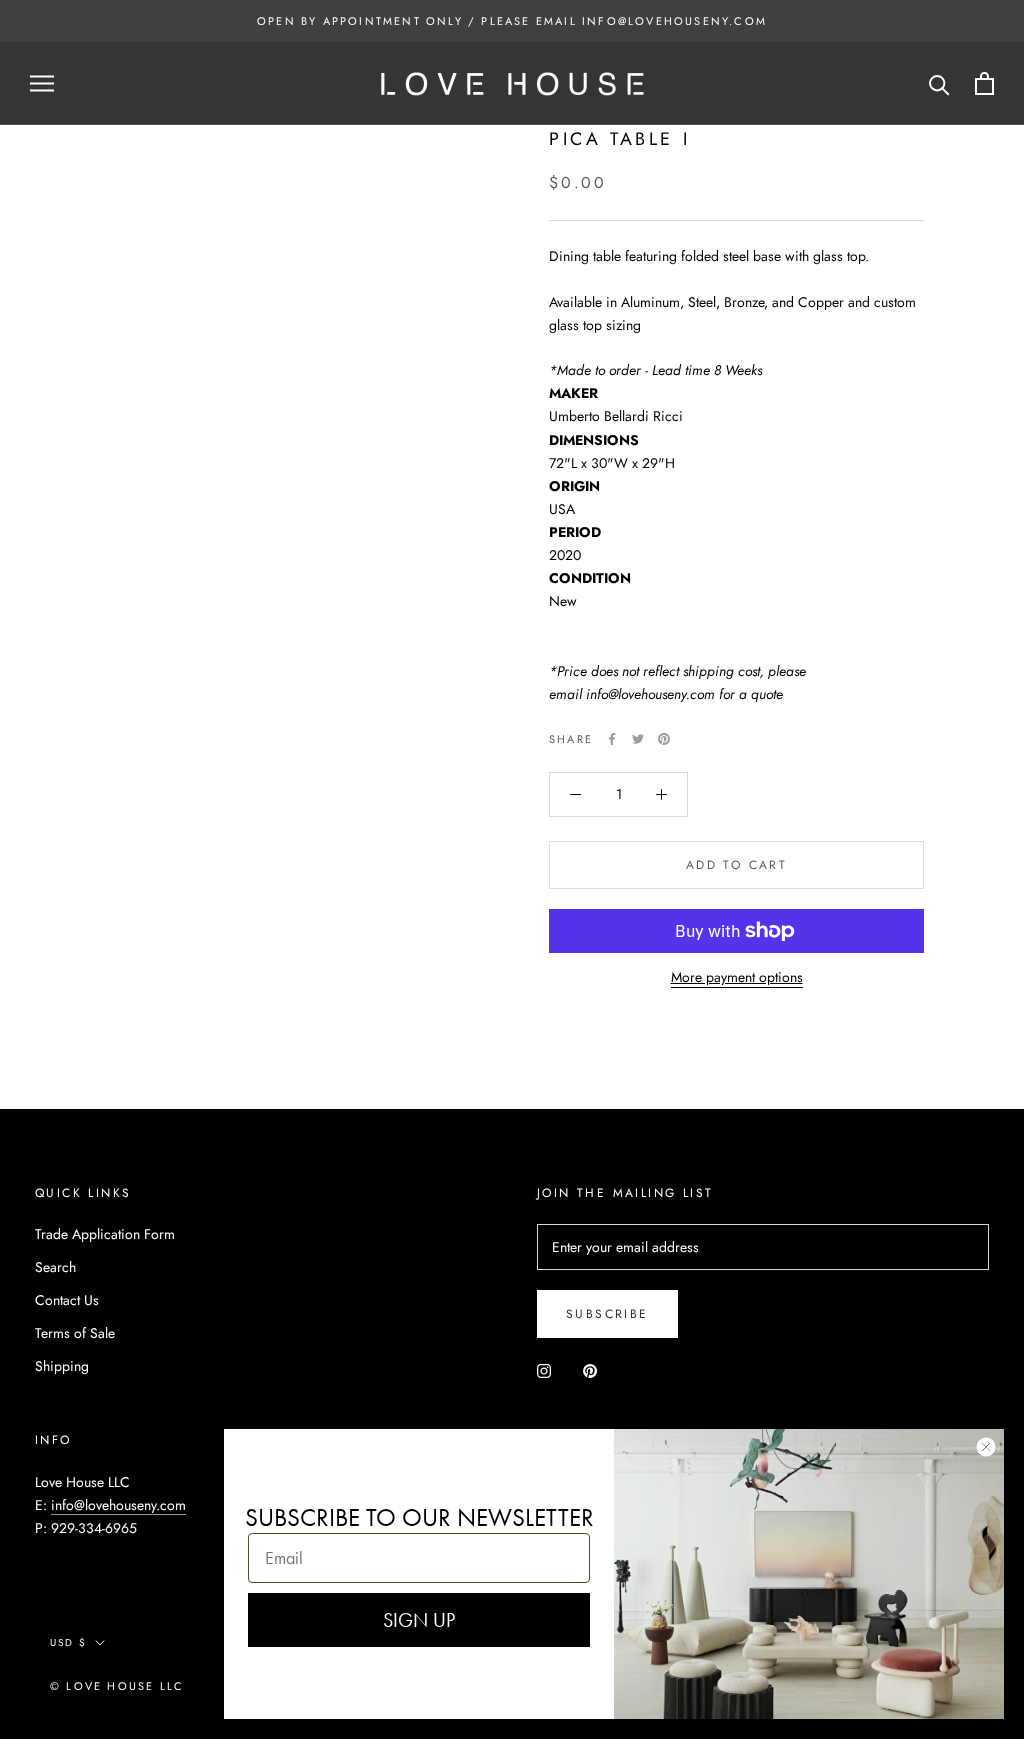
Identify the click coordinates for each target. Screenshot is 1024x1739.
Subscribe (607, 1314)
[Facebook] (612, 739)
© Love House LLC (117, 1686)
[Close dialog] (986, 1447)
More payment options (737, 977)
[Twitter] (638, 739)
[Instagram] (544, 1369)
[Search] (939, 83)
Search (55, 1267)
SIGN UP (419, 1620)
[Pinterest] (664, 739)
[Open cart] (984, 83)
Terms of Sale (75, 1333)
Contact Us (67, 1300)
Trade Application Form (105, 1234)
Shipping (62, 1366)
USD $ (68, 1642)
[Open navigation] (42, 83)
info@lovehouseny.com (118, 1505)
